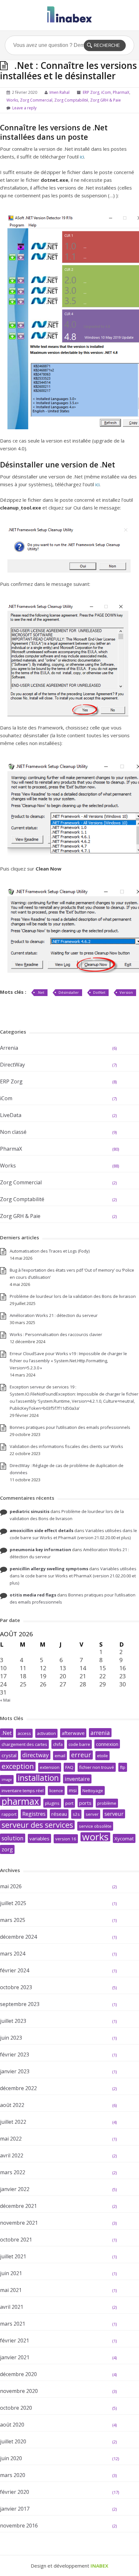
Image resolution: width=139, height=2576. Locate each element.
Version (126, 992)
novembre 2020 (19, 2391)
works (95, 1837)
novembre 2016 (19, 2526)
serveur (114, 1814)
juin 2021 (11, 2273)
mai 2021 (11, 2290)
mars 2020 (13, 2475)
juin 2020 (11, 2458)
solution (13, 1838)
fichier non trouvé (97, 1767)
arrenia (100, 1733)
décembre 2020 (18, 2374)
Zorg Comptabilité (71, 100)
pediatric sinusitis (30, 1511)
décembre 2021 (18, 2206)
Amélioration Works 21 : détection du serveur (54, 1315)
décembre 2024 (18, 1937)
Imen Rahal (59, 92)
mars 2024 (13, 1954)
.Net (41, 992)
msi (73, 1790)
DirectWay (12, 1065)
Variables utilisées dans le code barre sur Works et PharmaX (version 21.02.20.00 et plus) (73, 1576)
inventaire (77, 1779)
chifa (58, 1744)
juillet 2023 (13, 2021)
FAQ (69, 1767)
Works (12, 100)
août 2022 (12, 2105)
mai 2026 (11, 1886)
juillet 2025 (13, 1903)
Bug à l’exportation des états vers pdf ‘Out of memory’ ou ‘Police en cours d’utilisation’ (72, 1274)
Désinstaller (69, 992)
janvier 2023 (15, 2071)
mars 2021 (13, 2324)
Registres (34, 1814)
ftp (123, 1767)
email (60, 1756)
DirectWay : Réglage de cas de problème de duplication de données (67, 1469)
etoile (102, 1756)
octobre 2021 (16, 2240)
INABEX (99, 2566)
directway (36, 1755)
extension (50, 1767)
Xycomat (124, 1838)
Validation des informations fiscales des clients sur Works (66, 1446)
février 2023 (15, 2055)
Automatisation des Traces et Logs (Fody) (50, 1251)
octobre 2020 (16, 2408)
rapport (9, 1814)
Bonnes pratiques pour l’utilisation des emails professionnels (70, 1427)
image (7, 1780)
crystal (9, 1755)
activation (46, 1733)
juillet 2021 (13, 2256)
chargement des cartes (24, 1744)
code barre (79, 1744)
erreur (81, 1755)
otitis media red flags (33, 1595)
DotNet (99, 992)
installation (38, 1778)
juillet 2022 (13, 2122)
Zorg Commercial (36, 100)
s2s (76, 1814)
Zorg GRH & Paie (106, 100)
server (92, 1814)
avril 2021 (12, 2307)
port (69, 1803)
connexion (107, 1744)
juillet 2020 (13, 2441)
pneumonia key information (40, 1550)
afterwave (73, 1733)
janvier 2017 (15, 2509)
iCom (106, 92)
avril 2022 (12, 2155)
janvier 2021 (15, 2357)
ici (82, 157)
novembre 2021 (19, 2223)
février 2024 (15, 1970)
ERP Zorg (91, 92)
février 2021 (15, 2340)
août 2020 (12, 2425)
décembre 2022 (18, 2088)
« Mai (5, 1700)
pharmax (20, 1801)
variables (39, 1838)
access (24, 1733)
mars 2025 (13, 1920)
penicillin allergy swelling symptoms (49, 1569)
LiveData (11, 1115)
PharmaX (121, 92)
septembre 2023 (20, 2004)
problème (107, 1803)
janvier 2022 (15, 2189)
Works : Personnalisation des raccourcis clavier (56, 1334)
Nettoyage (93, 1791)
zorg (7, 1849)
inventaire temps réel (23, 1791)
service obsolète (95, 1826)
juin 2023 (11, 2038)
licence (56, 1791)
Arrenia (9, 1048)
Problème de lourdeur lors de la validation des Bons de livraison (73, 1296)
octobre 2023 (16, 1987)
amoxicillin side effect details (42, 1530)
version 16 (66, 1839)
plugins (52, 1803)
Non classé (13, 1132)
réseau (59, 1814)
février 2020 (15, 2492)
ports (85, 1803)
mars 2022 (13, 2172)
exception (18, 1766)
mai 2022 (11, 2139)
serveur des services (37, 1825)
